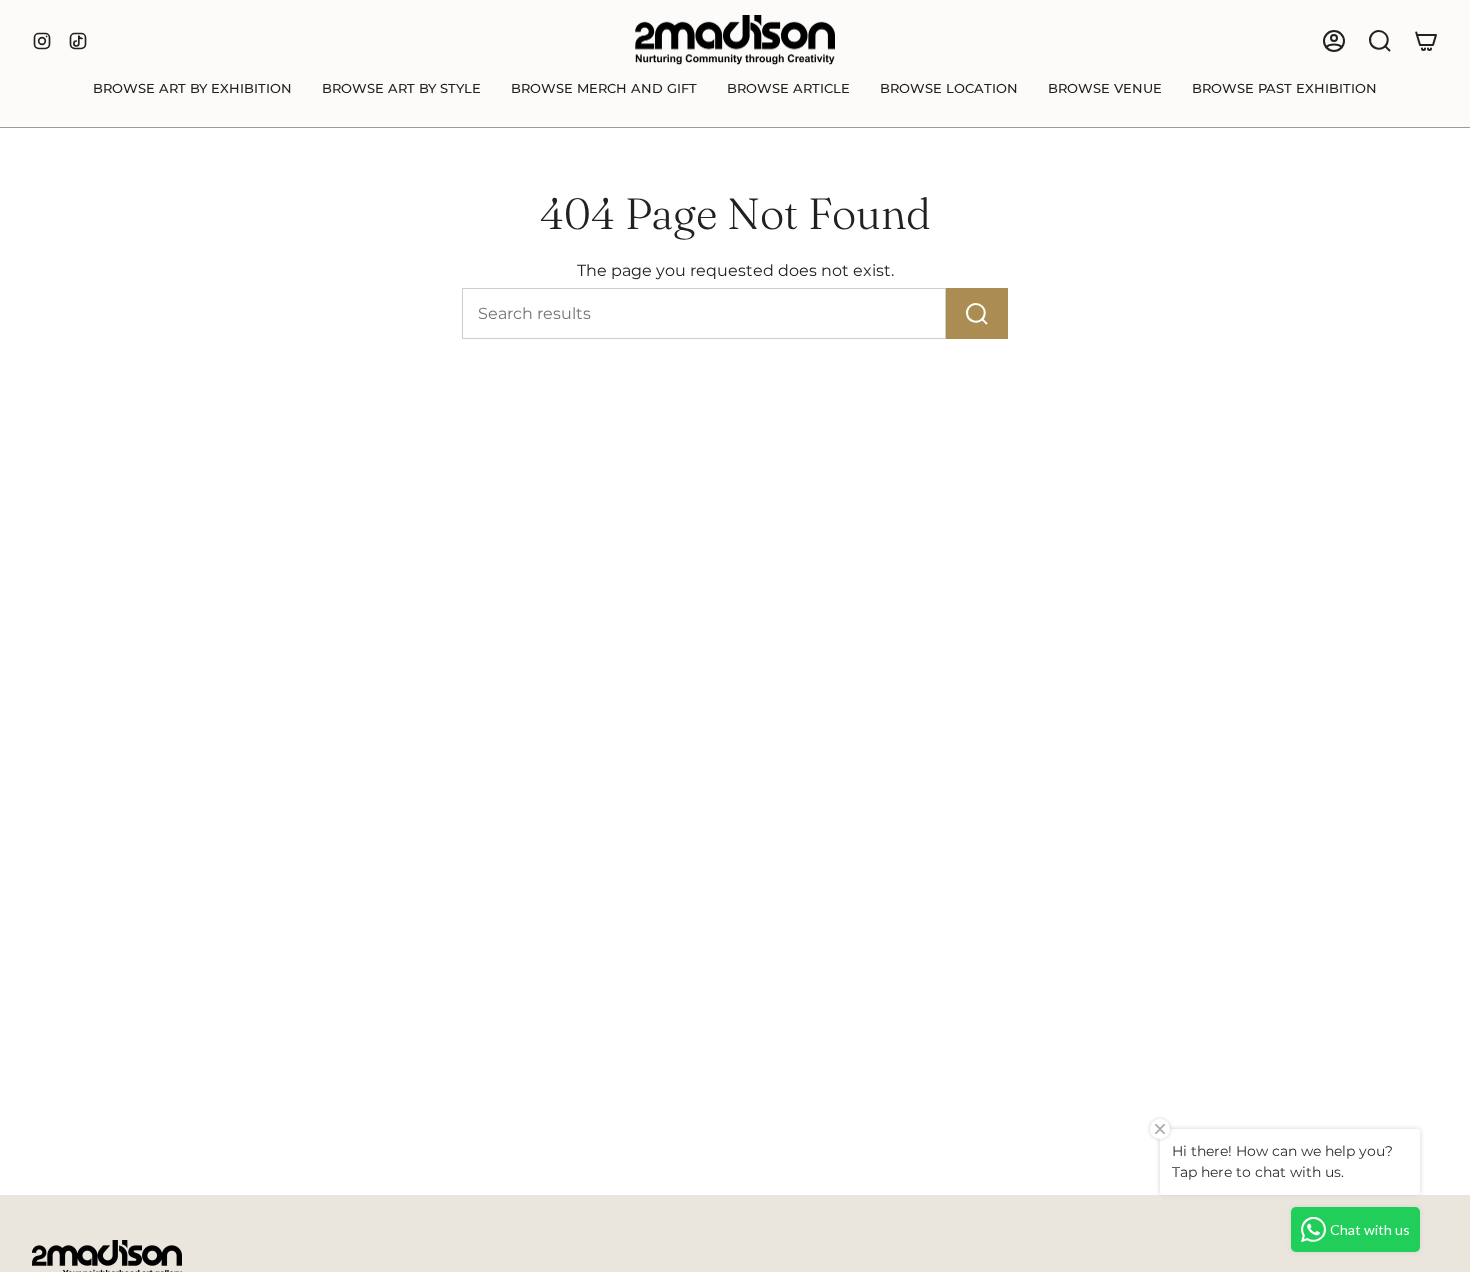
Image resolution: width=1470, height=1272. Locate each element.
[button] (192, 89)
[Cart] (1426, 41)
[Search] (977, 313)
